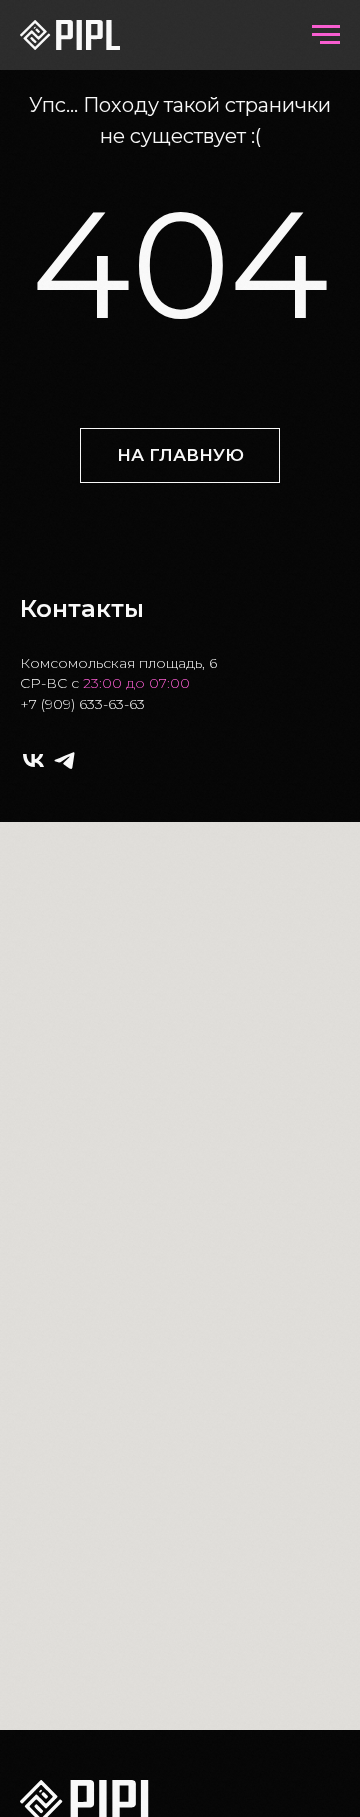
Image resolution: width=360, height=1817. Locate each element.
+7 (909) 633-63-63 (82, 704)
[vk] (33, 760)
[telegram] (64, 760)
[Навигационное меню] (326, 35)
